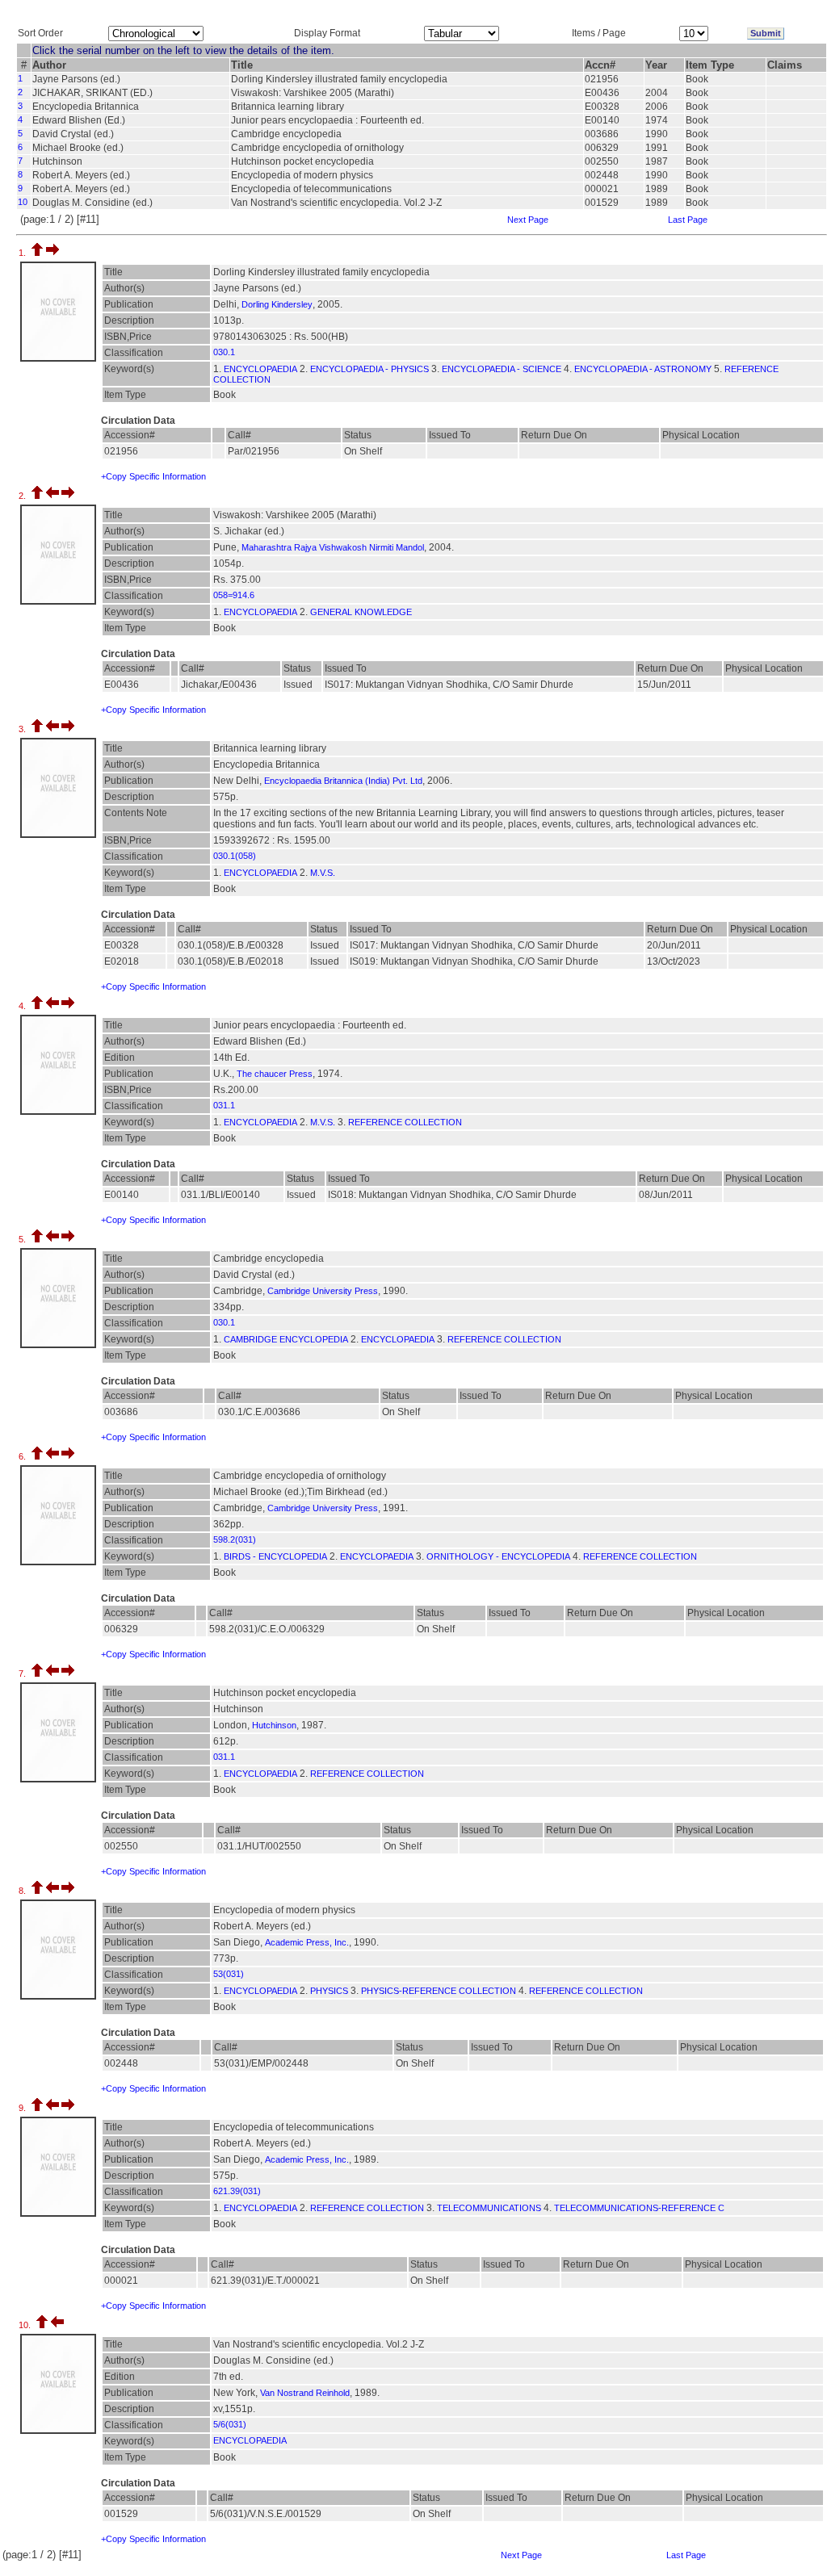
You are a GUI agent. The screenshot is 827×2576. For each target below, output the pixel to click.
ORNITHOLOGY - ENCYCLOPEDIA (498, 1556)
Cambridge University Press (323, 1291)
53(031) (229, 1974)
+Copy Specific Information (153, 476)
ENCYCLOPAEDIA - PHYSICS (369, 369)
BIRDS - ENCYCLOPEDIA (275, 1556)
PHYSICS (329, 1991)
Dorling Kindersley (277, 304)
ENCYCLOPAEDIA (260, 369)
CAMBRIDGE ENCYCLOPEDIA (286, 1339)
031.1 (224, 1105)
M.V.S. (323, 873)
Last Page (688, 220)
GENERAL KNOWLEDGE (361, 612)
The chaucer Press (275, 1074)
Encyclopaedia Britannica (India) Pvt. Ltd (343, 781)
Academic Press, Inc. (307, 1942)
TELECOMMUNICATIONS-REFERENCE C (639, 2208)
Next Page (528, 220)
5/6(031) (230, 2424)
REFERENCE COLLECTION (405, 1122)
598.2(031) (235, 1539)
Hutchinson (274, 1725)
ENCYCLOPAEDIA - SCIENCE (502, 369)
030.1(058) (235, 856)
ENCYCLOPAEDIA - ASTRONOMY (643, 369)
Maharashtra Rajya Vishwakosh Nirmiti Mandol (333, 547)
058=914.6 (234, 595)
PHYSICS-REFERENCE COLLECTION (439, 1991)
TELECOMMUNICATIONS (489, 2208)
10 (23, 202)
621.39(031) (237, 2191)
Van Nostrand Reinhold (305, 2393)
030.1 (224, 352)
